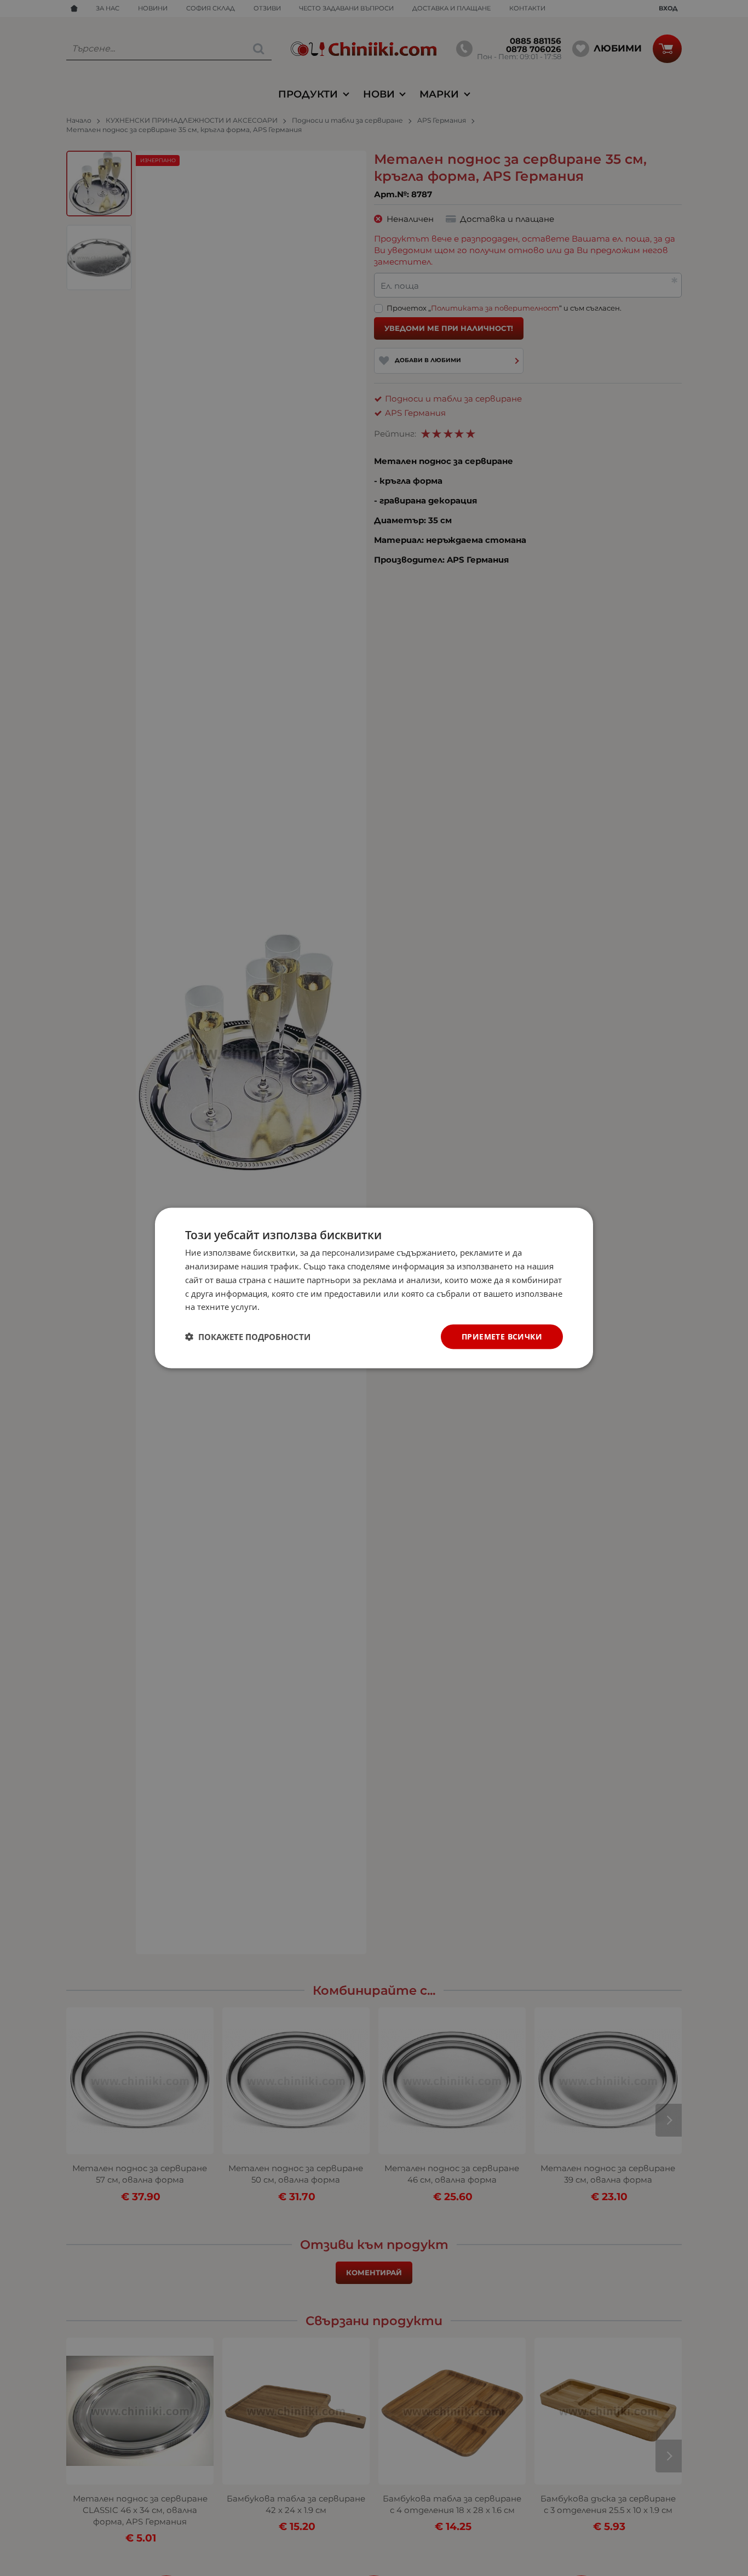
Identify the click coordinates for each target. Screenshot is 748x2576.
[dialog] (374, 1288)
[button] (248, 1337)
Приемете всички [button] (502, 1336)
